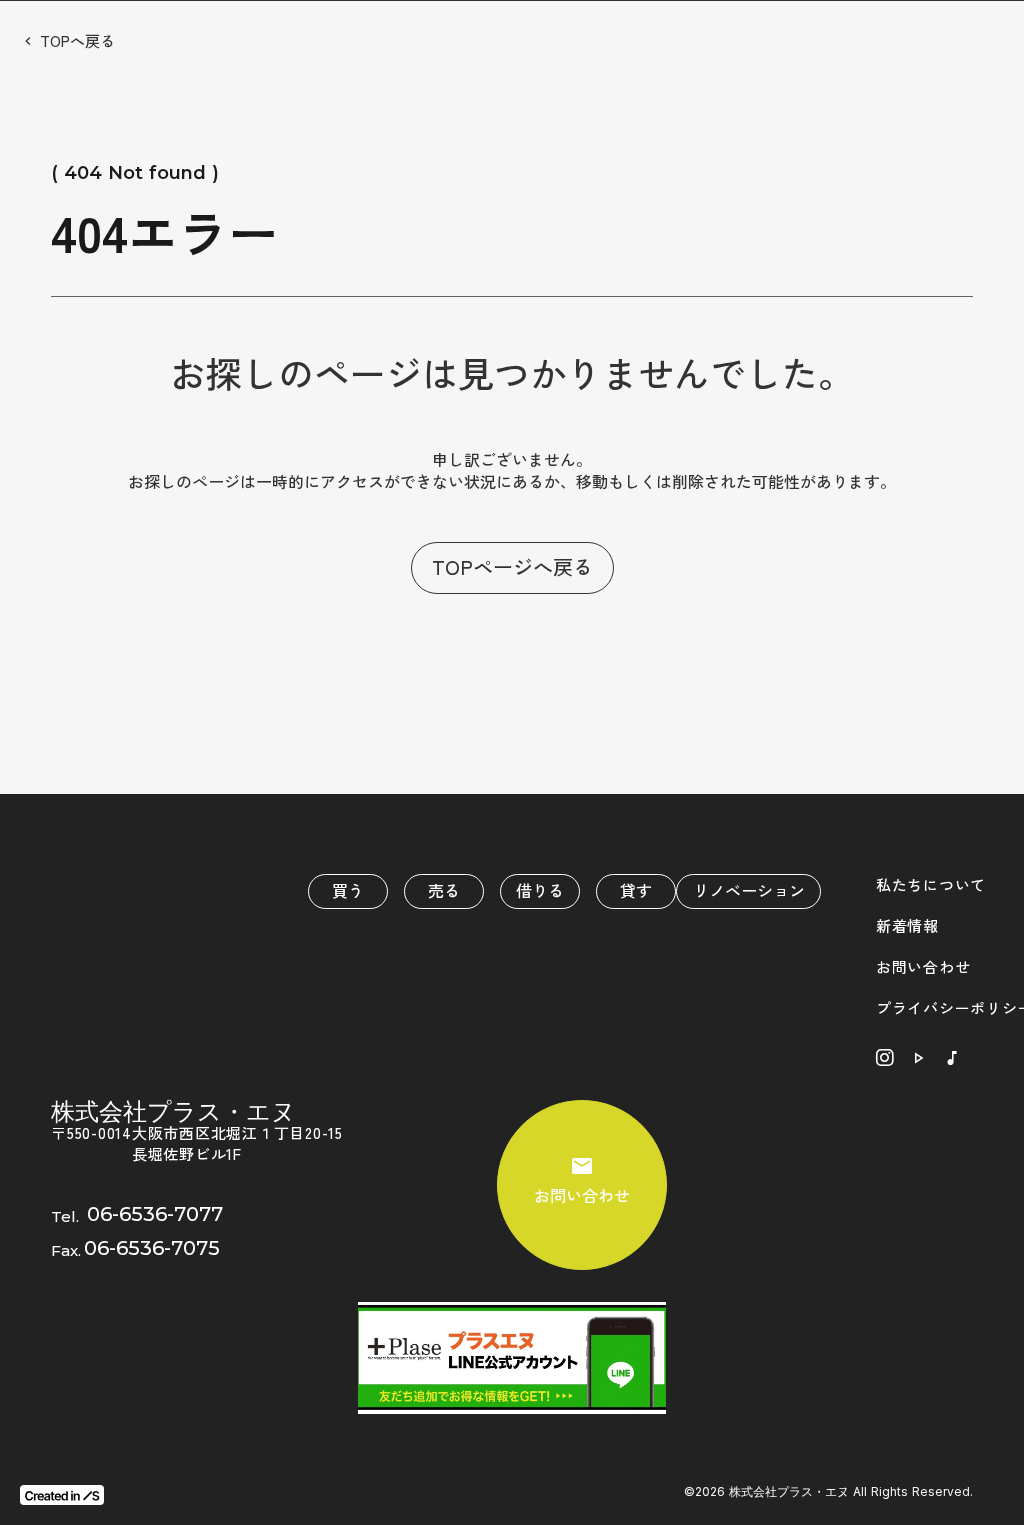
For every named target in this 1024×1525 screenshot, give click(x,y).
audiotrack (952, 1058)
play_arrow (918, 1058)
